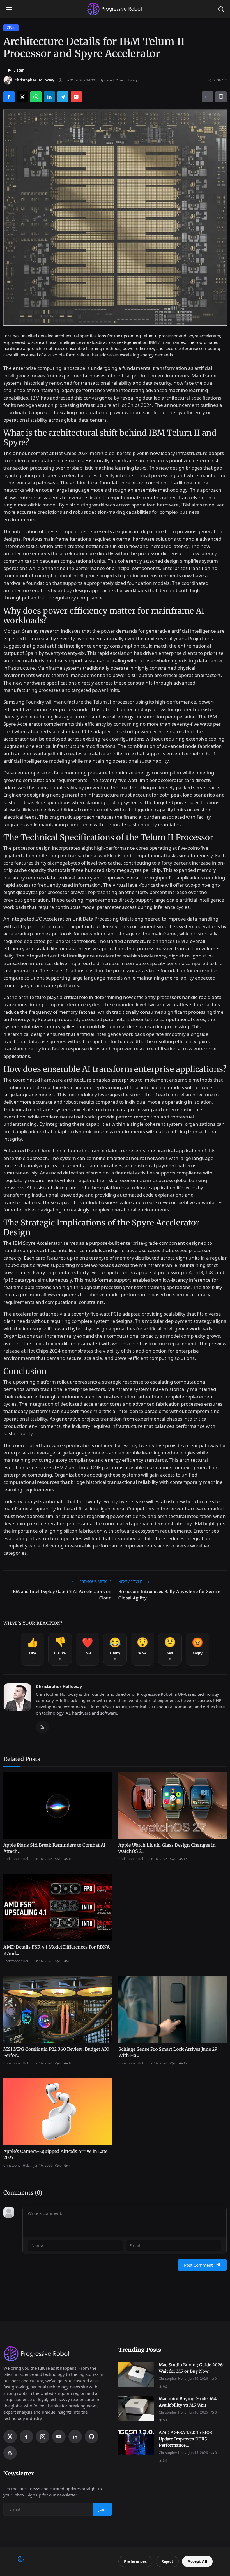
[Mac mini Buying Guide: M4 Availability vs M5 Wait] (136, 2408)
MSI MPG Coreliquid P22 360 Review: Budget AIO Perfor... (56, 2052)
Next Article (131, 1582)
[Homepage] (115, 9)
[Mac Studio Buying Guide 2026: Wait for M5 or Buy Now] (136, 2374)
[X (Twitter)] (10, 2437)
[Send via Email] (76, 97)
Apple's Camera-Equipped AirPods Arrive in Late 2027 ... (55, 2154)
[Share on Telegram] (63, 97)
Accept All (197, 2561)
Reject (167, 2561)
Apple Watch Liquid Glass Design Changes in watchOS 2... (167, 1848)
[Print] (208, 97)
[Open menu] (9, 9)
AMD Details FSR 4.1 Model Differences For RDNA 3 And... (57, 1950)
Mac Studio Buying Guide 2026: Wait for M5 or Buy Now (191, 2368)
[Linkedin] (75, 2437)
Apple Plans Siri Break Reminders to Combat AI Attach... (54, 1848)
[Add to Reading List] (221, 97)
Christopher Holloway (59, 1686)
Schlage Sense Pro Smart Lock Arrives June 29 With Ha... (168, 2052)
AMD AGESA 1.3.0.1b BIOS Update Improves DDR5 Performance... (185, 2439)
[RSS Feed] (42, 1727)
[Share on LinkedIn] (49, 97)
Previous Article (95, 1582)
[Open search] (221, 9)
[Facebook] (26, 2437)
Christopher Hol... (17, 1859)
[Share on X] (22, 97)
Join (102, 2509)
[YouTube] (59, 2437)
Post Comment (198, 2265)
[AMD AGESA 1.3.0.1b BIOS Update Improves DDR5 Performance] (136, 2442)
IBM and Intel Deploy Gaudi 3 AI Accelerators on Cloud (61, 1595)
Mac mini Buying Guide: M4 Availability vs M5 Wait (188, 2402)
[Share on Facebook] (9, 97)
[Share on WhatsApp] (36, 97)
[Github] (91, 2437)
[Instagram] (43, 2437)
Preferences (135, 2561)
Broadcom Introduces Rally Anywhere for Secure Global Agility (169, 1595)
